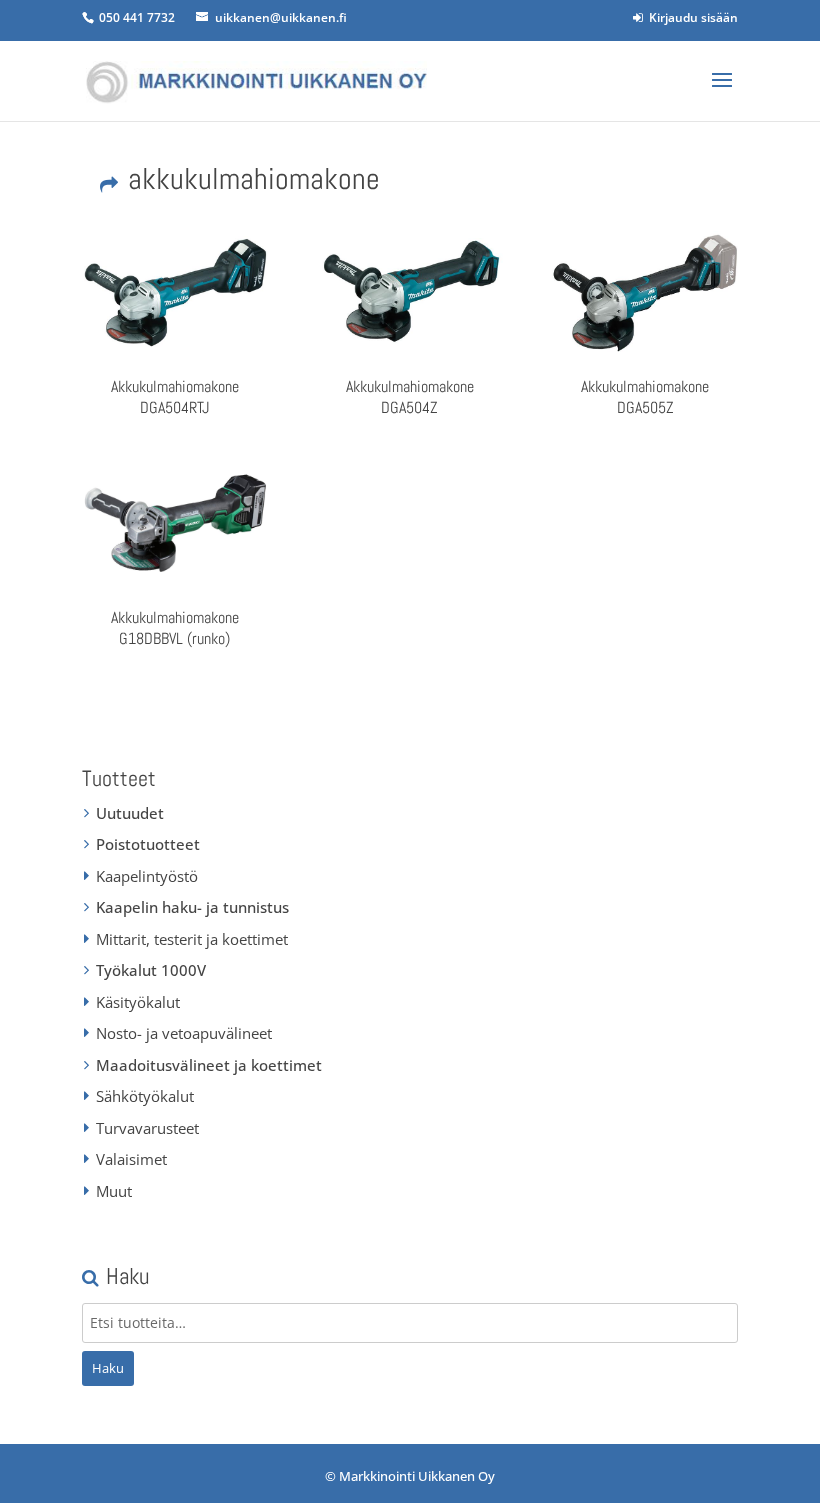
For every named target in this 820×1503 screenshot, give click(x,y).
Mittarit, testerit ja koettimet (192, 939)
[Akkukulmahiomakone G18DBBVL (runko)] (175, 523)
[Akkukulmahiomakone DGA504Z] (410, 292)
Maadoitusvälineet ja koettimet (209, 1065)
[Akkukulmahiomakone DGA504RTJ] (175, 292)
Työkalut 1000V (151, 970)
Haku (108, 1368)
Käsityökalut (138, 1002)
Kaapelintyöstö (147, 876)
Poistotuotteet (148, 844)
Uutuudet (130, 813)
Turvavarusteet (147, 1128)
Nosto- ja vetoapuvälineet (184, 1033)
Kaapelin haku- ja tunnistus (192, 907)
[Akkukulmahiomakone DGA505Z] (645, 292)
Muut (114, 1191)
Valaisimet (131, 1159)
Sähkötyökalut (145, 1096)
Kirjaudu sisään (690, 17)
